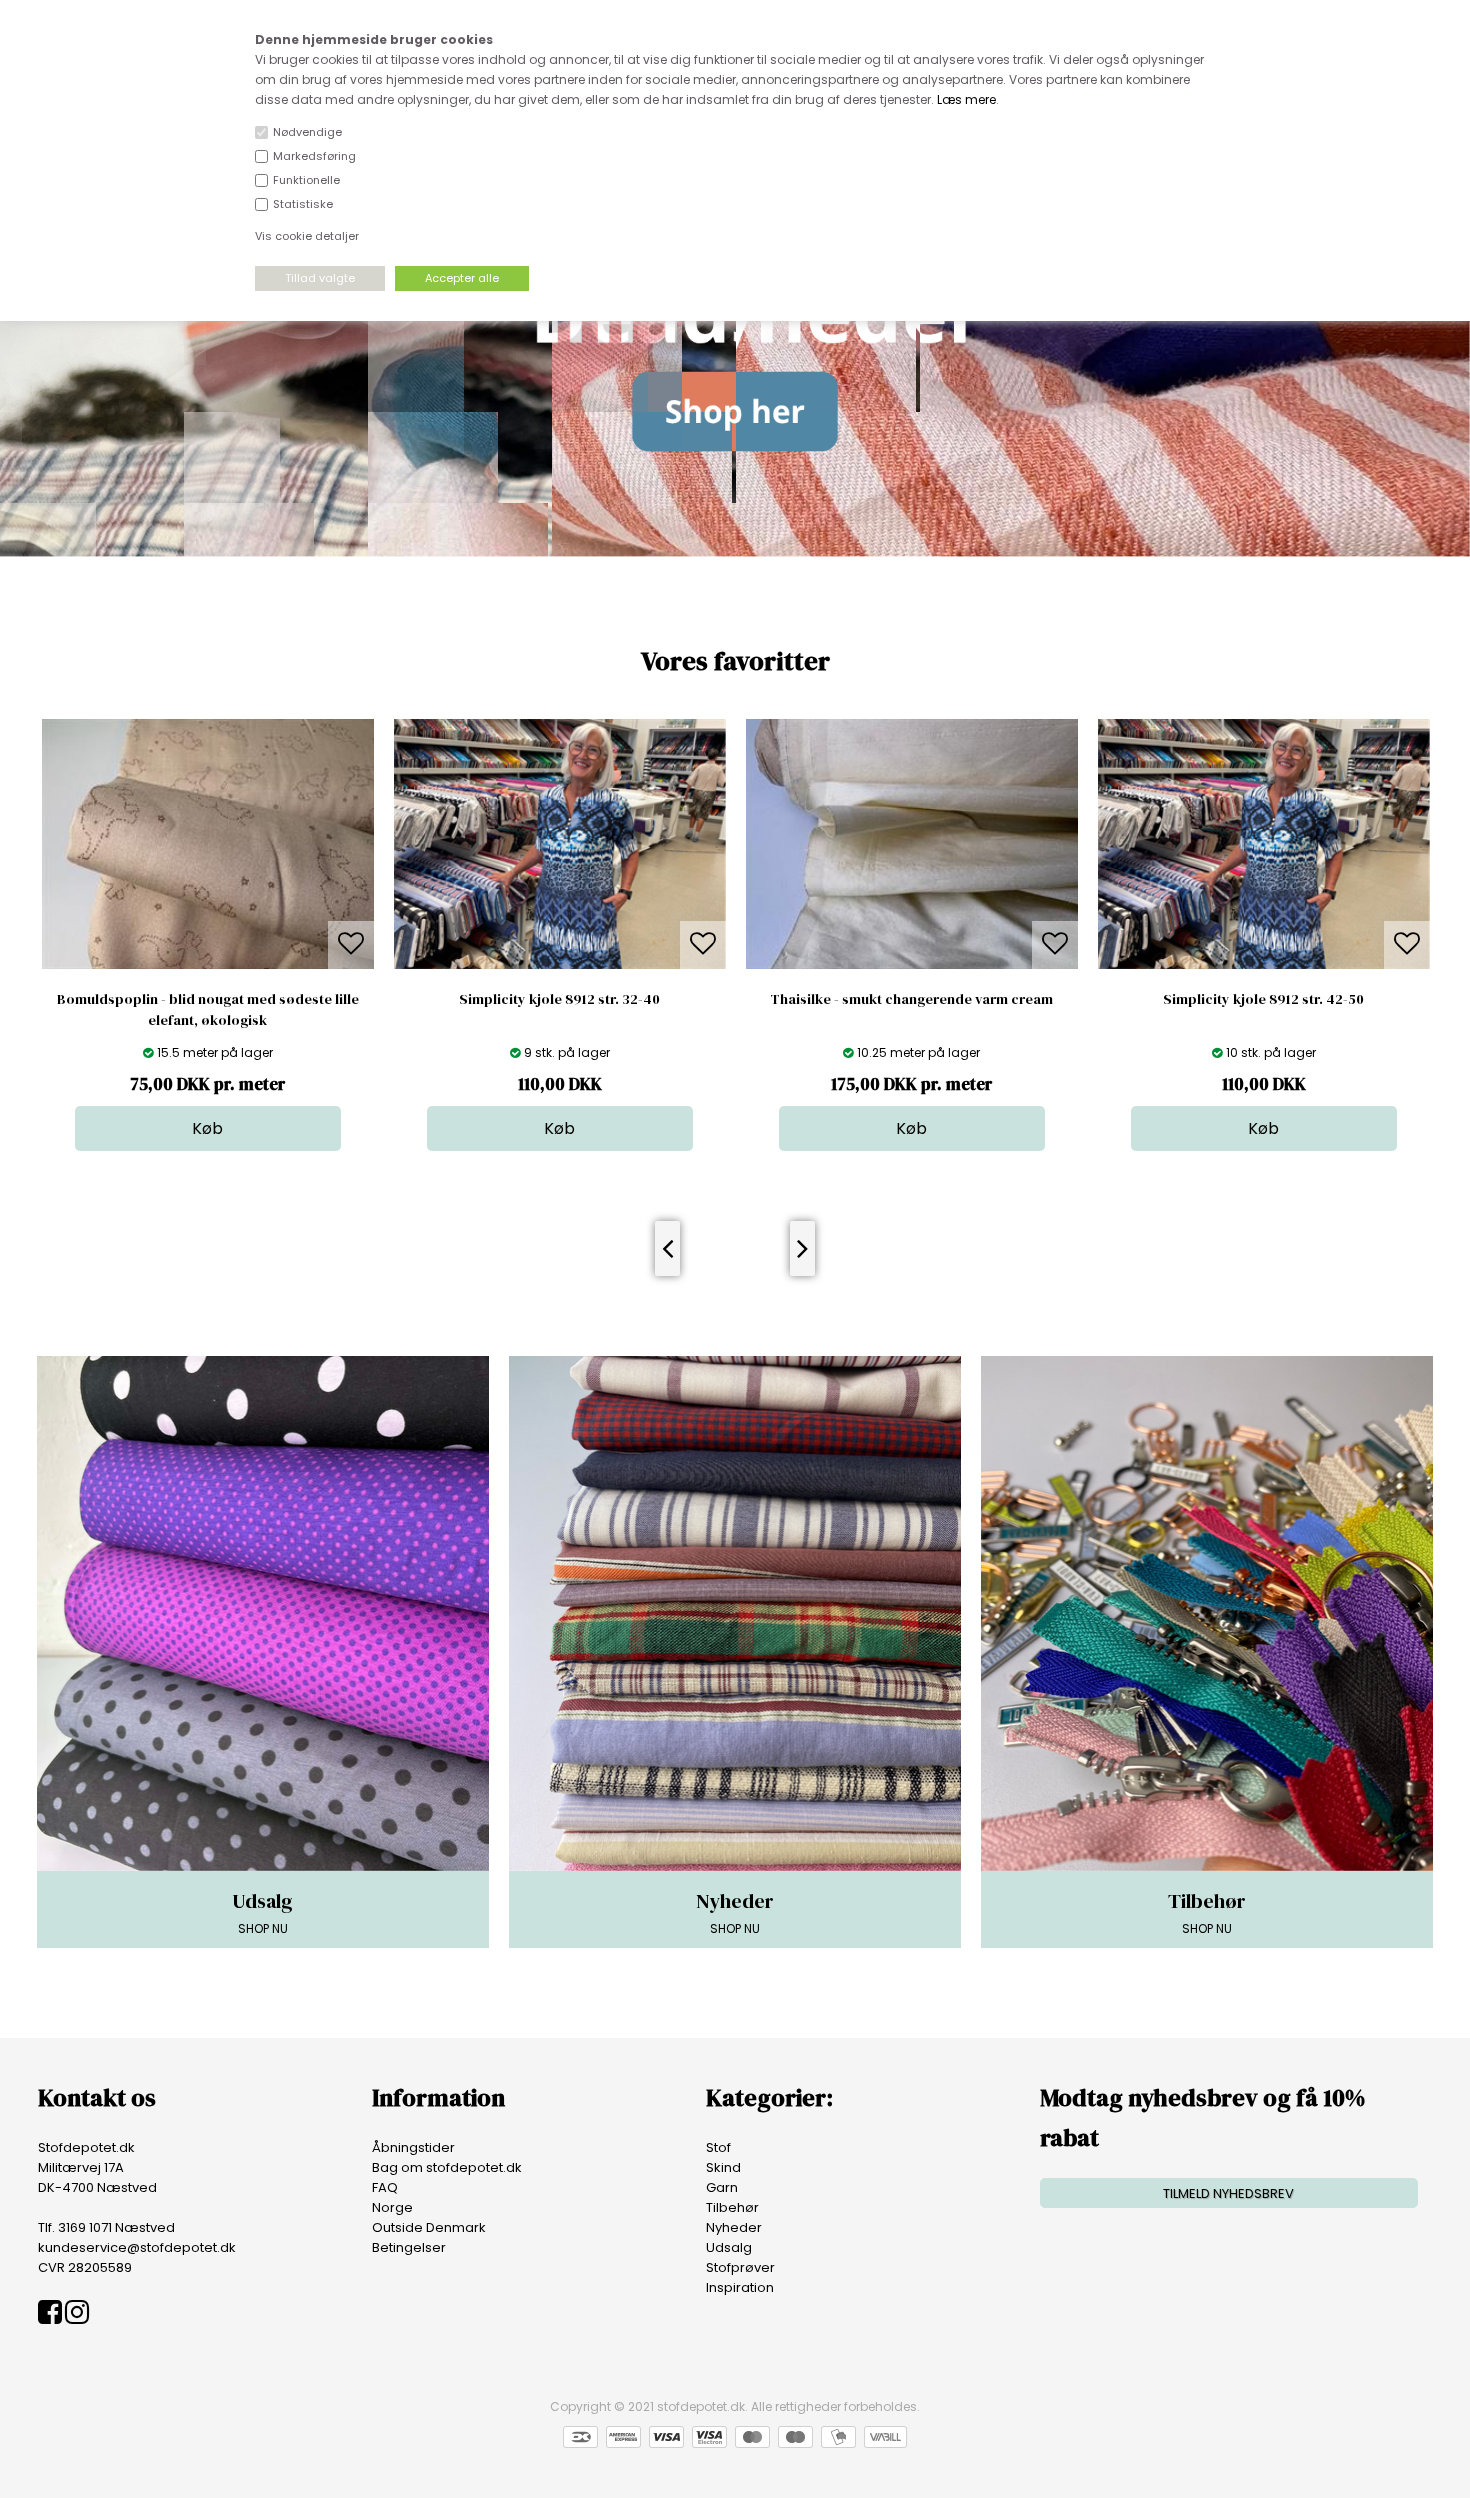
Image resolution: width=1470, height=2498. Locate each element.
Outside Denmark (429, 2227)
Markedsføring (314, 156)
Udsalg (729, 2247)
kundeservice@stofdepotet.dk (137, 2247)
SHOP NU (262, 1912)
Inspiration (740, 2287)
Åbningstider (413, 2147)
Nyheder (734, 2227)
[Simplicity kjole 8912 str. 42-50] (981, 964)
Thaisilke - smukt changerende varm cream (629, 999)
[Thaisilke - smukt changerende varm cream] (629, 964)
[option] (277, 935)
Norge (392, 2207)
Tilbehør (732, 2207)
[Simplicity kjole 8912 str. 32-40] (277, 964)
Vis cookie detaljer (307, 236)
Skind (723, 2167)
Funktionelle (306, 180)
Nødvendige (307, 132)
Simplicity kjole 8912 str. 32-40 (277, 999)
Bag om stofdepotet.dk (447, 2167)
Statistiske (303, 204)
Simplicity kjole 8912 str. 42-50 (981, 999)
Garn (722, 2187)
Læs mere (966, 99)
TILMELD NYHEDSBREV (1228, 2193)
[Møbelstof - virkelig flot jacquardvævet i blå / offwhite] (1334, 1128)
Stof (718, 2147)
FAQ (385, 2187)
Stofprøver (740, 2267)
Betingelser (409, 2247)
